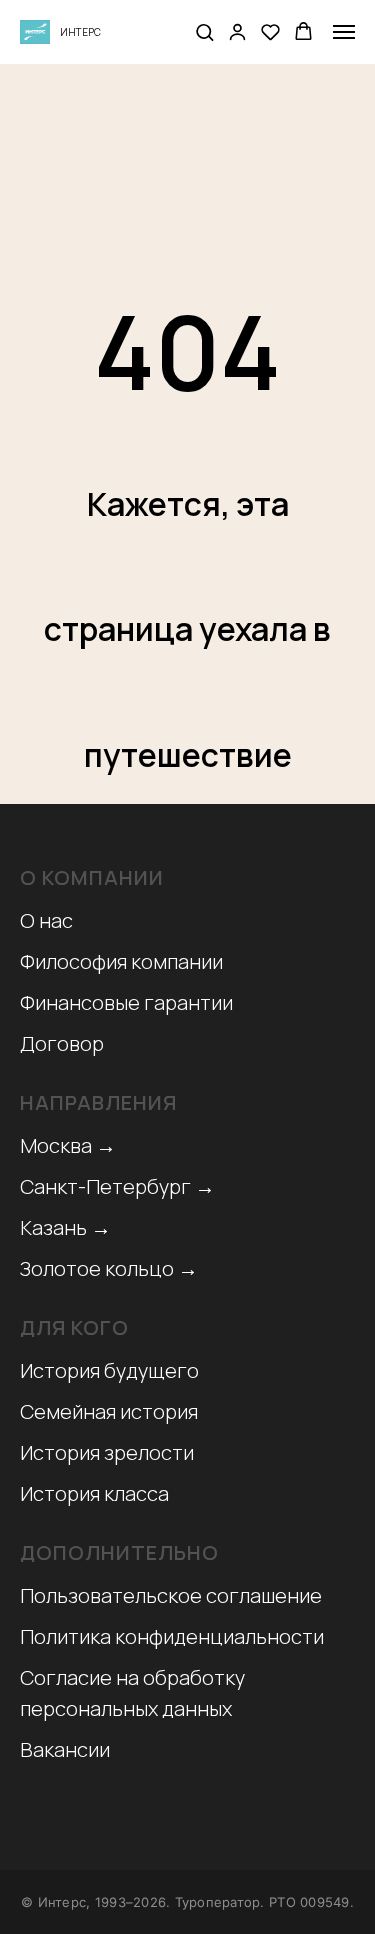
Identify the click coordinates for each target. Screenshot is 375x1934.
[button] (204, 31)
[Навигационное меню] (344, 32)
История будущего (109, 1370)
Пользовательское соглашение (171, 1595)
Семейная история (109, 1411)
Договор (62, 1043)
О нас (46, 920)
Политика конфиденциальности (172, 1636)
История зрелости (107, 1452)
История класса (94, 1493)
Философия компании (121, 961)
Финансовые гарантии (126, 1002)
